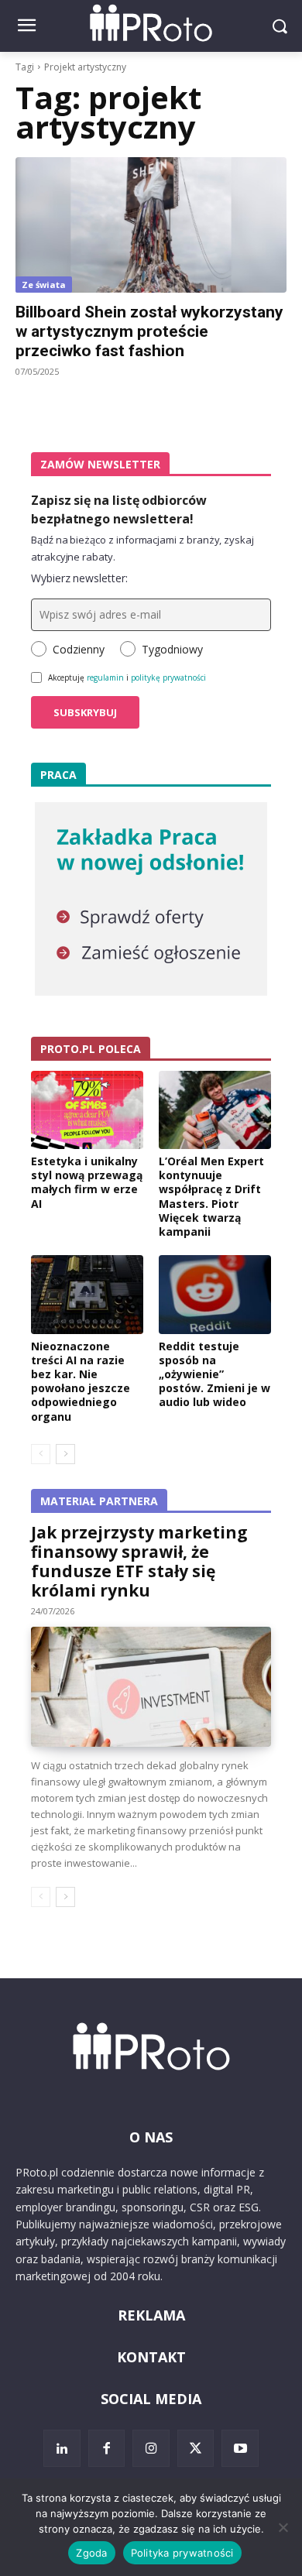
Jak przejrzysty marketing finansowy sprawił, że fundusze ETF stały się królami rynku (139, 1561)
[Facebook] (107, 2448)
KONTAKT (151, 2357)
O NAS (151, 2137)
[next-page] (65, 1454)
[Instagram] (151, 2448)
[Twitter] (196, 2448)
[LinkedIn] (62, 2448)
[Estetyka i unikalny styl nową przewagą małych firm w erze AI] (87, 1110)
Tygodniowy (172, 649)
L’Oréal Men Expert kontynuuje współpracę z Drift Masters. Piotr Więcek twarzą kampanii (211, 1196)
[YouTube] (240, 2448)
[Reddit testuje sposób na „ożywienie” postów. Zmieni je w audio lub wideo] (215, 1295)
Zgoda (91, 2553)
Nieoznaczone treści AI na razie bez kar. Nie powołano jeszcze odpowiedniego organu (81, 1381)
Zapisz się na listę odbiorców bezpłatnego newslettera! (119, 509)
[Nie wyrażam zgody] (283, 2527)
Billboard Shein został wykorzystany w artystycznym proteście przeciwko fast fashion (149, 331)
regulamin (105, 677)
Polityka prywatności (182, 2553)
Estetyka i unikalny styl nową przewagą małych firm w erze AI (87, 1182)
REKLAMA (151, 2315)
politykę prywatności (168, 677)
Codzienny (79, 649)
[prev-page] (41, 1454)
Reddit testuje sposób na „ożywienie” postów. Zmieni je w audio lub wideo (214, 1374)
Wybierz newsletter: (79, 578)
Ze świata (44, 285)
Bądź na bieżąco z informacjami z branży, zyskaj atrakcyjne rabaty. (142, 548)
